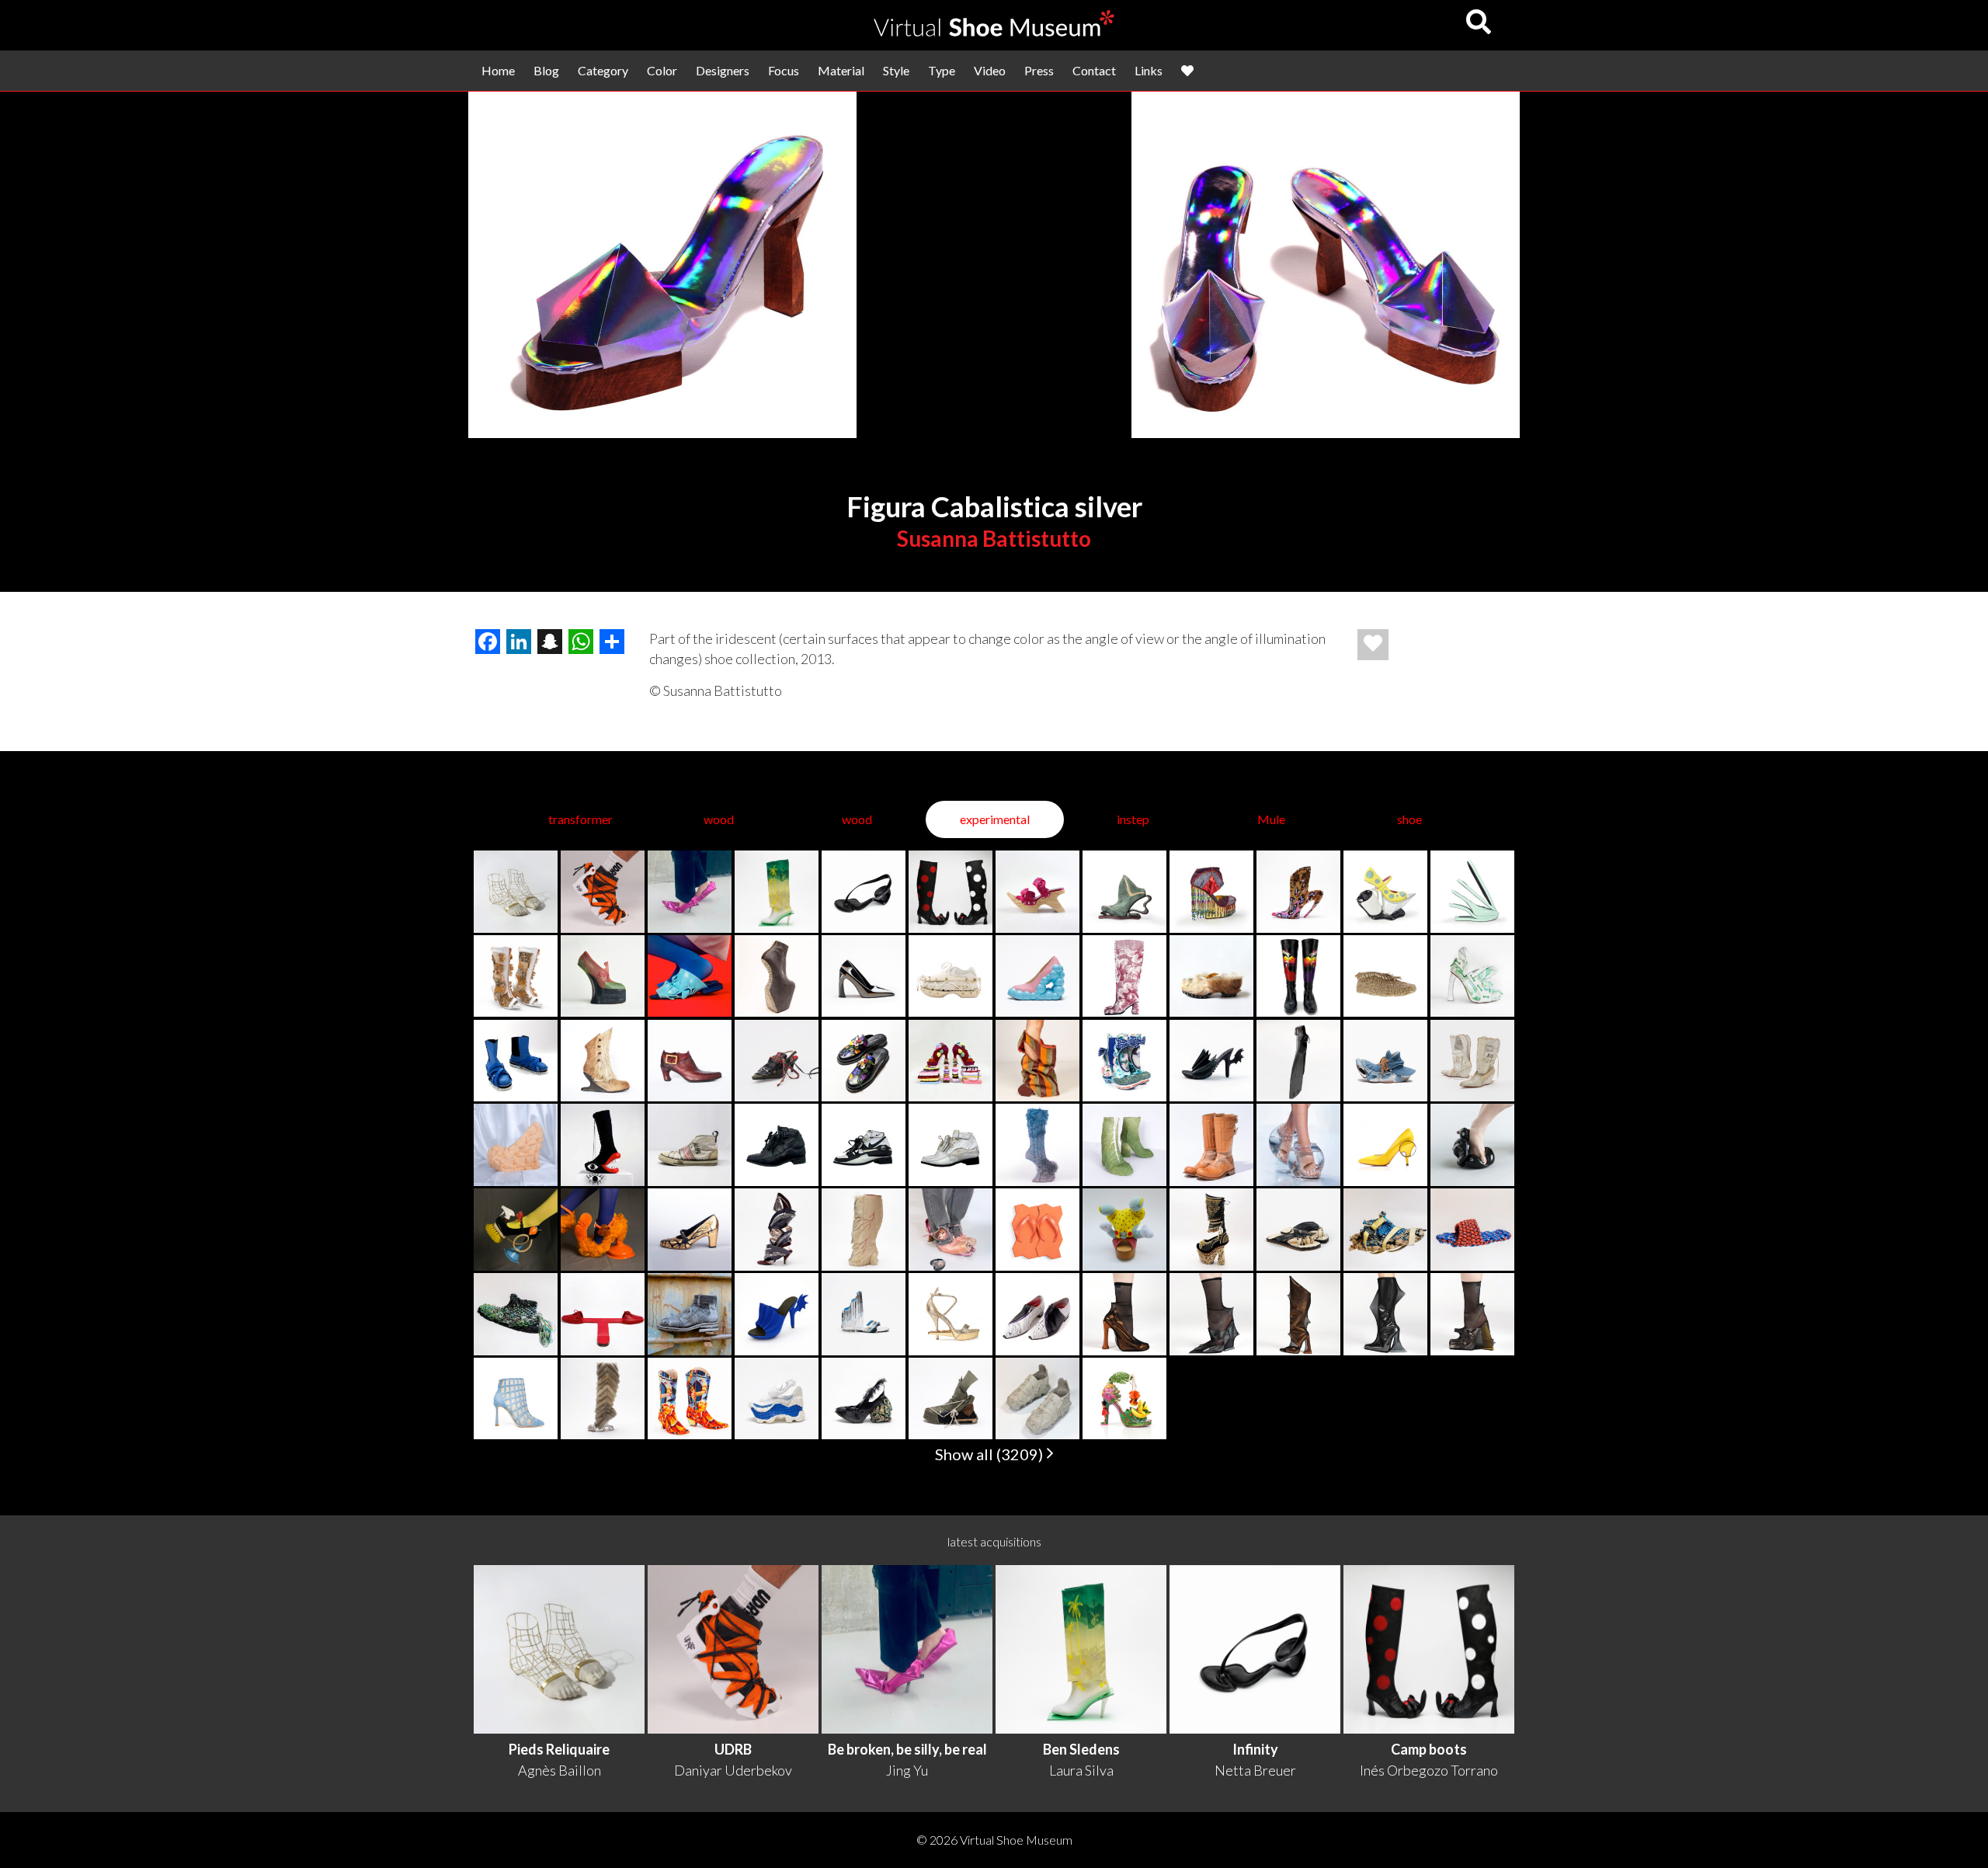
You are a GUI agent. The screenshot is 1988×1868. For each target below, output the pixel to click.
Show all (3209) (991, 1454)
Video (990, 70)
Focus (784, 70)
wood (719, 819)
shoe (1409, 819)
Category (603, 70)
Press (1039, 70)
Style (896, 70)
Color (662, 70)
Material (841, 70)
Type (942, 70)
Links (1149, 70)
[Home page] (994, 31)
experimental (995, 819)
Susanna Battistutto (994, 538)
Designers (723, 70)
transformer (580, 819)
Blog (546, 70)
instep (1133, 819)
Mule (1271, 819)
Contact (1094, 70)
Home (498, 70)
